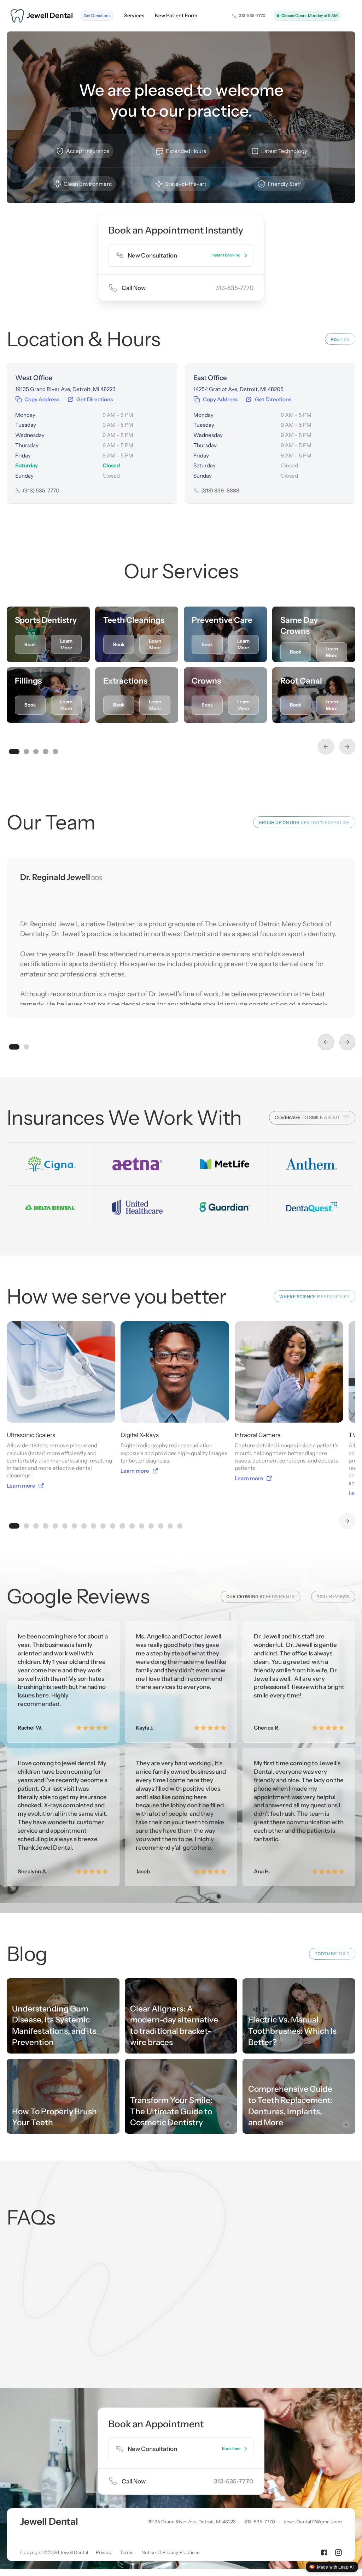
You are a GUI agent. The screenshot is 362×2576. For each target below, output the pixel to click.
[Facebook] (324, 2553)
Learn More (66, 644)
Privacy (104, 2552)
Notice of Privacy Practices (170, 2552)
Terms (127, 2552)
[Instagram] (338, 2553)
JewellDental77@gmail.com (313, 2522)
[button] (326, 747)
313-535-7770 (234, 288)
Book (30, 644)
